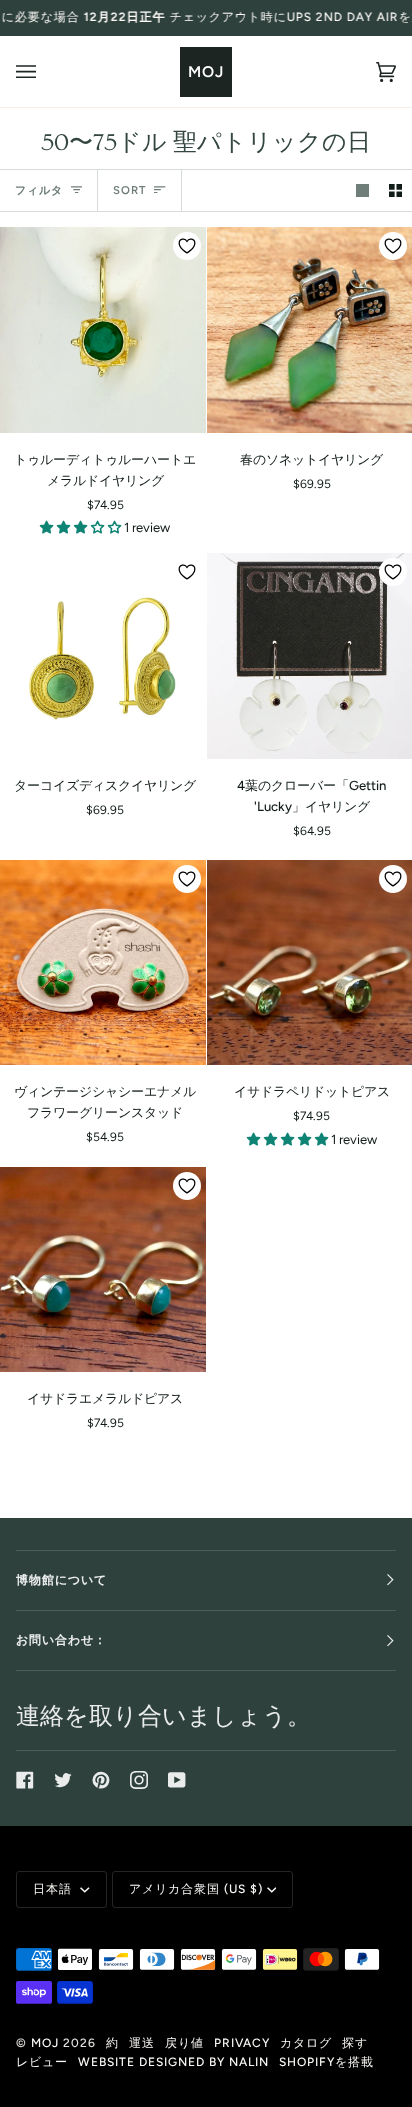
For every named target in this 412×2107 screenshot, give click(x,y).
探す (355, 2043)
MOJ (45, 2043)
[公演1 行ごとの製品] (362, 190)
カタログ (306, 2043)
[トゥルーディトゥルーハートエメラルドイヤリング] (103, 330)
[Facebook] (25, 1780)
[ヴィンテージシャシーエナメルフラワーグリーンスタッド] (103, 963)
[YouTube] (177, 1780)
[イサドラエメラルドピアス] (103, 1270)
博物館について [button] (61, 1580)
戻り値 (184, 2043)
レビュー (42, 2062)
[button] (82, 527)
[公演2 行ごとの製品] (395, 190)
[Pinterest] (101, 1780)
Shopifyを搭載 (326, 2062)
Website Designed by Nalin (173, 2062)
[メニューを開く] (46, 71)
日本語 (54, 1889)
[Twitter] (63, 1780)
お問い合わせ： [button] (61, 1640)
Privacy (242, 2043)
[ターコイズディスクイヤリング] (103, 656)
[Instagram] (139, 1780)
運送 (142, 2043)
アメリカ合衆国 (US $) (196, 1889)
